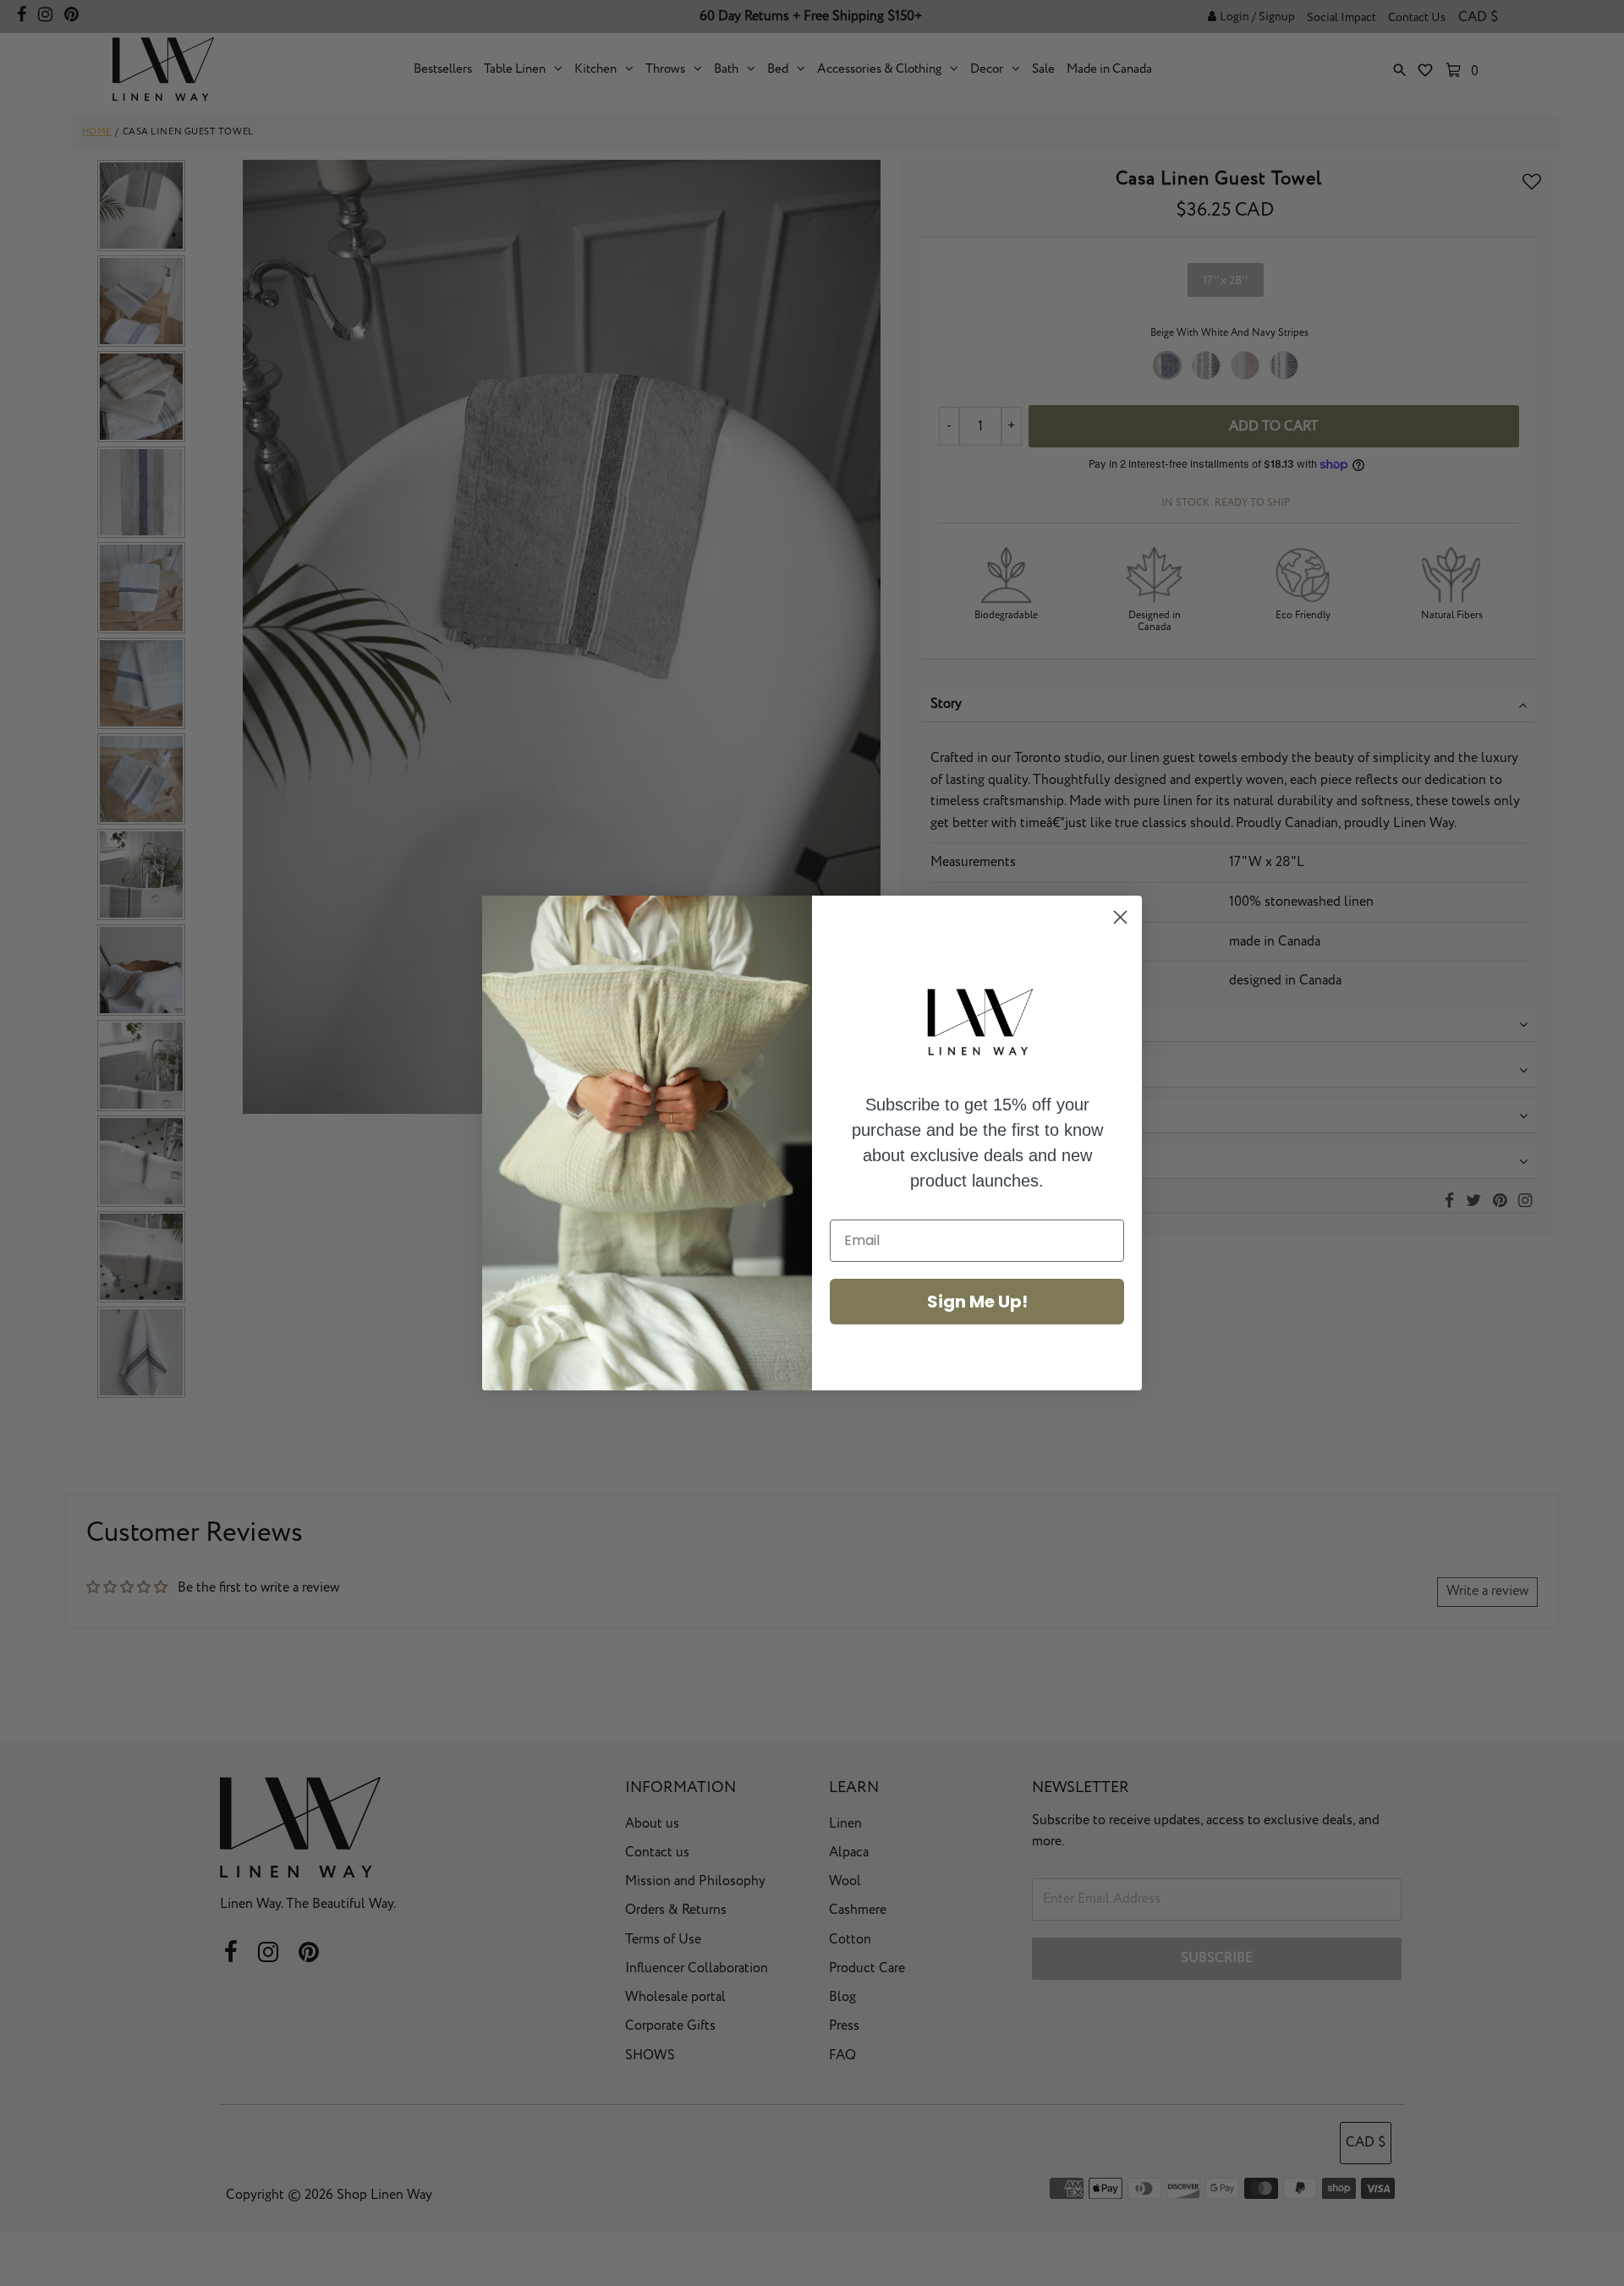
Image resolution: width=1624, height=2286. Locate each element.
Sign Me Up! (977, 1302)
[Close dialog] (1120, 917)
